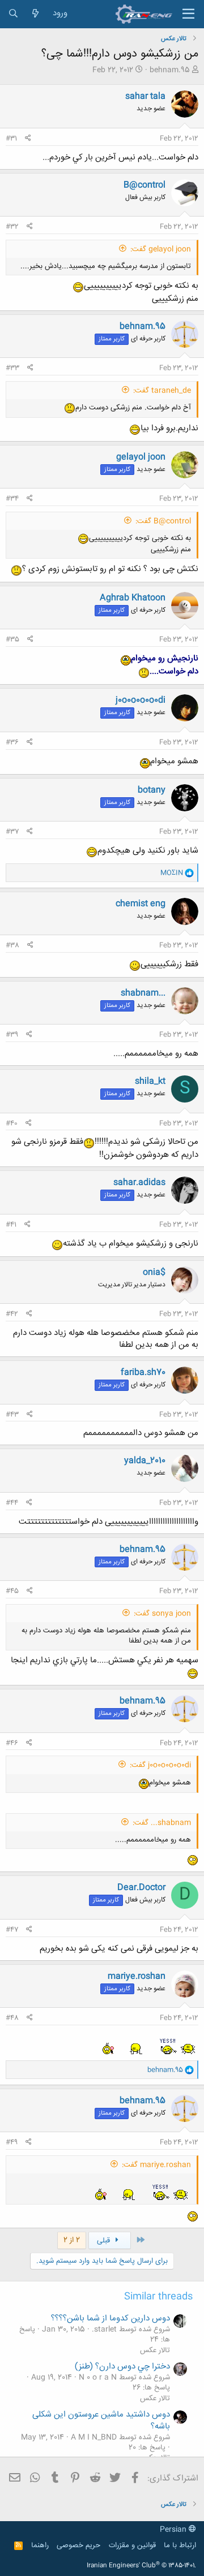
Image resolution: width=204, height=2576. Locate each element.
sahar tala (145, 96)
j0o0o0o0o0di (141, 700)
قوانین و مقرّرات (132, 2545)
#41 (11, 1225)
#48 (12, 2018)
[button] (188, 14)
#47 (12, 1930)
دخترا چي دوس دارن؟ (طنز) (122, 2367)
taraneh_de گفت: (162, 391)
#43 (12, 1415)
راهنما (40, 2545)
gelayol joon (141, 457)
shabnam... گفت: (162, 1823)
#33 (12, 368)
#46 (12, 1743)
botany (152, 790)
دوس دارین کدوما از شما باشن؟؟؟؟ (110, 2318)
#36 (12, 742)
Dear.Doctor (141, 1888)
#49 (12, 2142)
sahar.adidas (139, 1183)
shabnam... (143, 993)
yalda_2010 (145, 1461)
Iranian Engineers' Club (141, 2566)
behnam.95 (170, 70)
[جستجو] (13, 14)
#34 (12, 499)
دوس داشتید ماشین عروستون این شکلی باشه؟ (101, 2421)
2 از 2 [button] (72, 2240)
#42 (12, 1314)
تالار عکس (155, 2350)
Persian (174, 2530)
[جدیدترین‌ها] (35, 14)
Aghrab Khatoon (133, 598)
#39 (12, 1035)
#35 (12, 639)
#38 (12, 945)
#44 (12, 1503)
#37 (12, 832)
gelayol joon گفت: (161, 249)
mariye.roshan (137, 1976)
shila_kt (150, 1081)
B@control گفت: (163, 521)
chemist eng (141, 904)
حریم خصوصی (78, 2545)
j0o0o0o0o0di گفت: (160, 1765)
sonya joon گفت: (162, 1614)
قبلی (105, 2241)
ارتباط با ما (180, 2545)
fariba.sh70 (143, 1373)
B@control (144, 185)
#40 (12, 1123)
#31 (11, 139)
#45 (12, 1591)
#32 (12, 227)
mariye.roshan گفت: (156, 2165)
